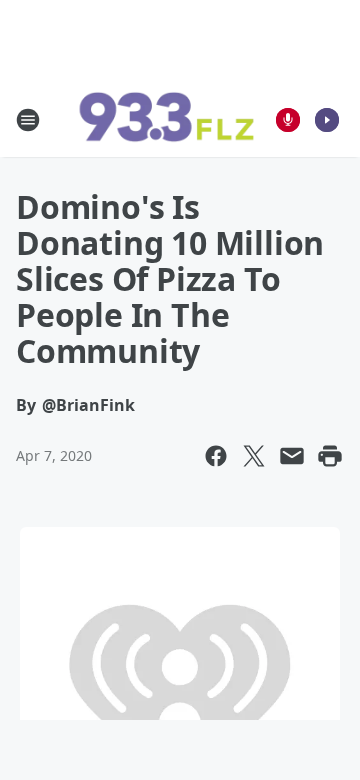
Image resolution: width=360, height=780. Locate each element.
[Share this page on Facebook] (216, 456)
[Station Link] (166, 120)
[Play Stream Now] (327, 120)
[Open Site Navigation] (28, 120)
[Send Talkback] (288, 120)
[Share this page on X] (254, 456)
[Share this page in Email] (292, 456)
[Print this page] (330, 456)
